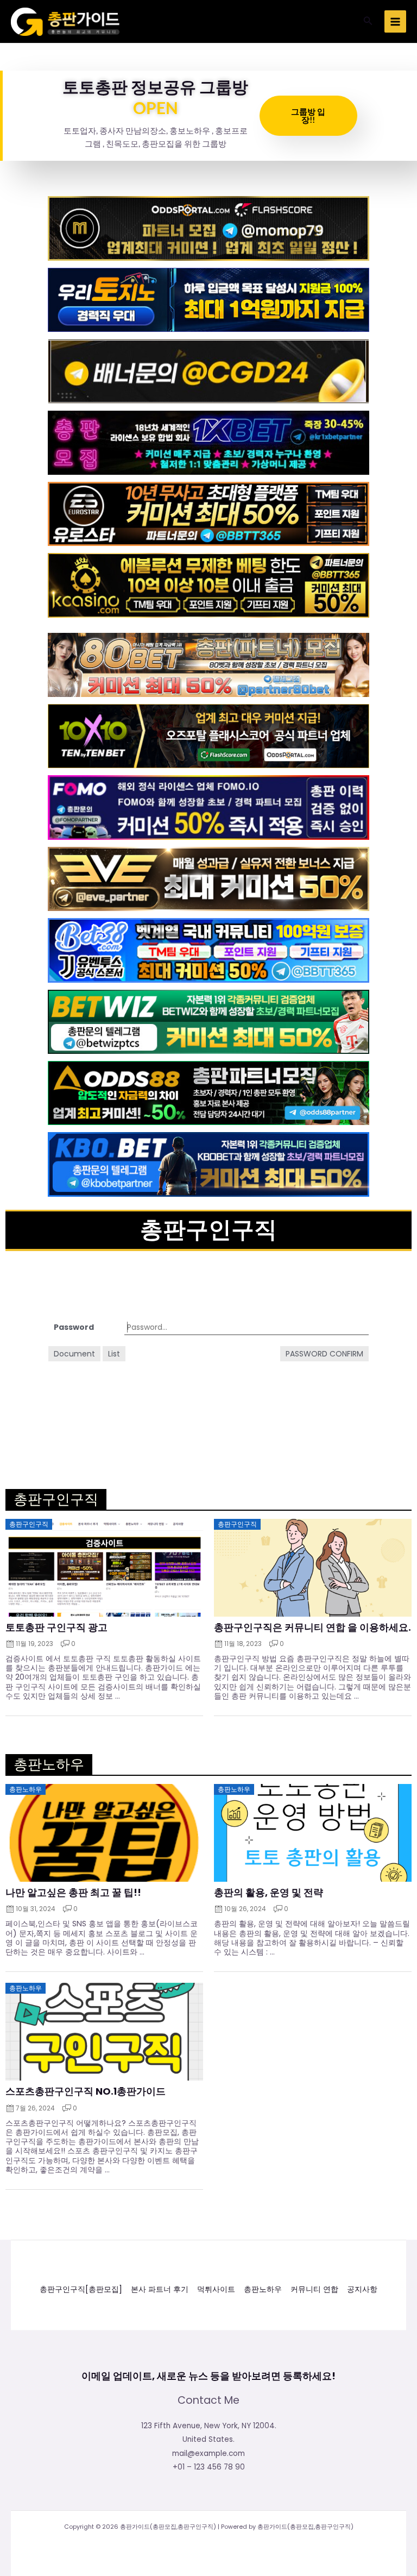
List (114, 1354)
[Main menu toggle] (396, 21)
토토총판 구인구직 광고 (56, 1628)
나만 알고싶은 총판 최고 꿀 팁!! (73, 1893)
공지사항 (362, 2289)
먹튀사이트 (216, 2289)
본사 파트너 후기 (160, 2289)
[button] (368, 22)
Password (74, 1327)
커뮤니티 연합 (314, 2289)
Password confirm (324, 1354)
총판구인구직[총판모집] (81, 2289)
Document (74, 1354)
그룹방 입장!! (308, 115)
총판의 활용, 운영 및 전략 (268, 1893)
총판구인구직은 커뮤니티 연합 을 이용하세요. (312, 1628)
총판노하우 (263, 2289)
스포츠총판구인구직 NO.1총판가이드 (86, 2091)
